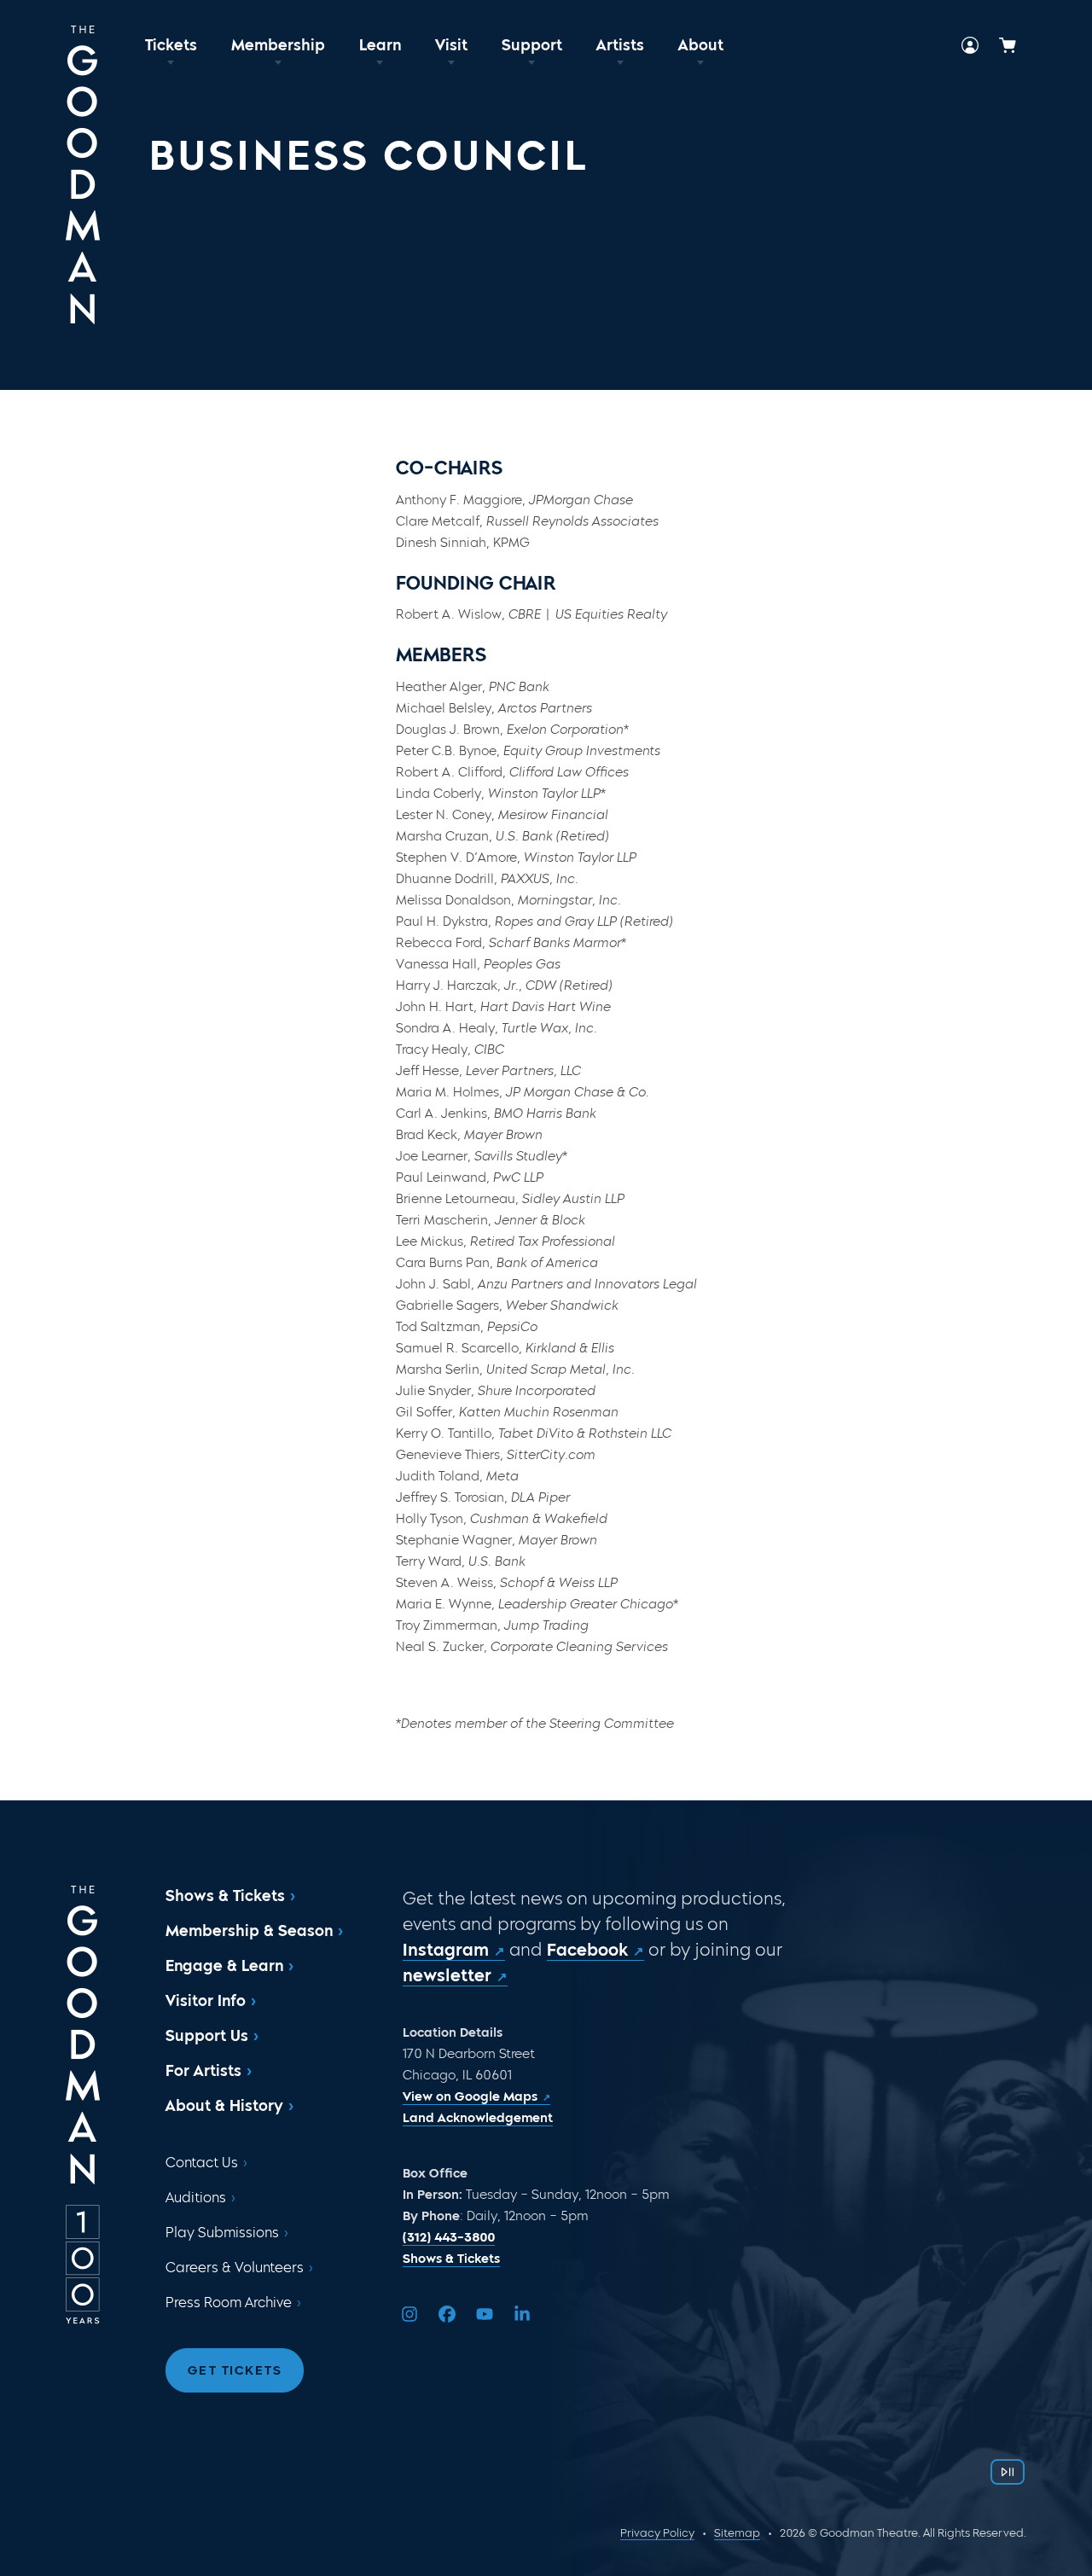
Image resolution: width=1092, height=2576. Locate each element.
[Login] (970, 45)
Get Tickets (235, 2370)
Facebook (587, 1950)
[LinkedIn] (522, 2314)
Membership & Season (249, 1931)
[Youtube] (485, 2314)
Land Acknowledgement (478, 2118)
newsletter (447, 1975)
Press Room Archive (229, 2303)
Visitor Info (206, 2001)
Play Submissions (222, 2233)
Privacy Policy (657, 2533)
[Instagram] (409, 2314)
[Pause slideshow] (1008, 2472)
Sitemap (737, 2533)
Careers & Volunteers (235, 2268)
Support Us (207, 2036)
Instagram (446, 1950)
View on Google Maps (470, 2096)
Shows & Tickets (225, 1896)
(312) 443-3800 (449, 2237)
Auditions (196, 2198)
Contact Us (202, 2163)
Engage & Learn (224, 1966)
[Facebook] (447, 2314)
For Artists (203, 2071)
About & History (224, 2106)
